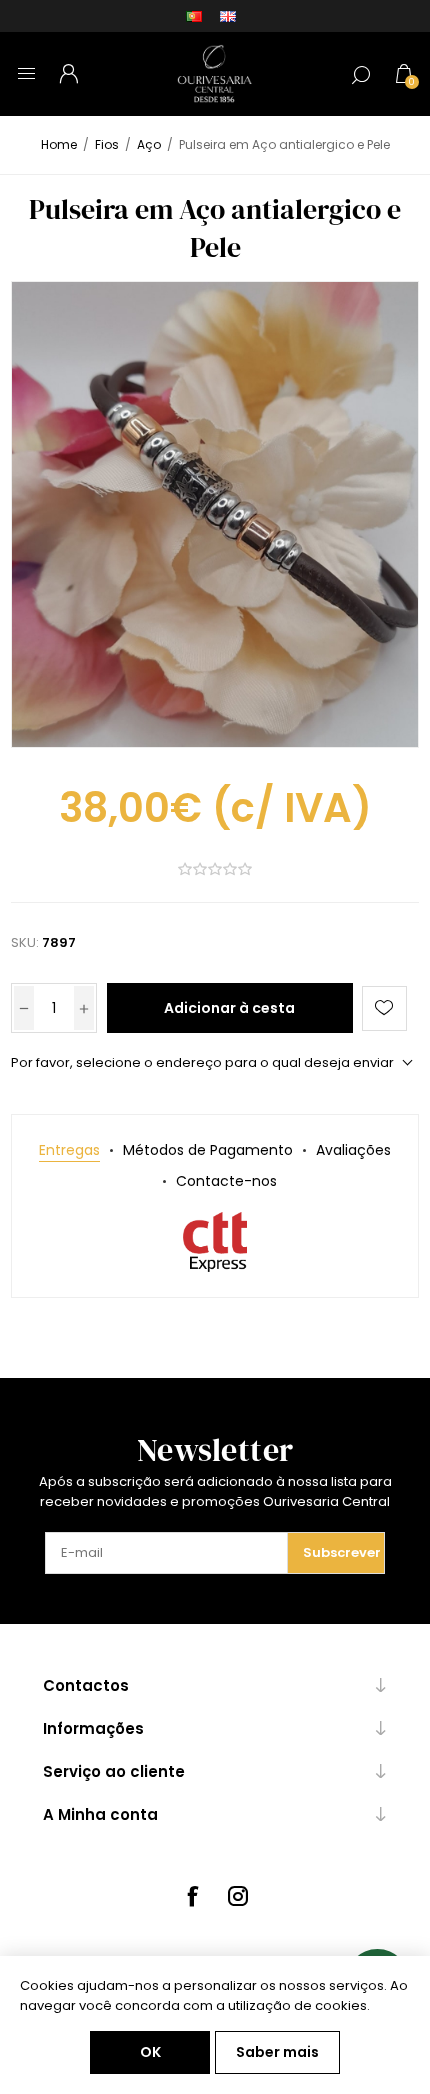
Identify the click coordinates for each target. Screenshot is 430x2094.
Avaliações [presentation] (353, 1150)
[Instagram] (238, 1896)
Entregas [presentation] (69, 1150)
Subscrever (342, 1552)
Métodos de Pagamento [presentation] (208, 1150)
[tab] (69, 1150)
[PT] (194, 16)
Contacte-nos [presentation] (226, 1181)
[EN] (228, 16)
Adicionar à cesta (229, 1008)
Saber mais (277, 2052)
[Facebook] (192, 1896)
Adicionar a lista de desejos (384, 1008)
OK (150, 2052)
